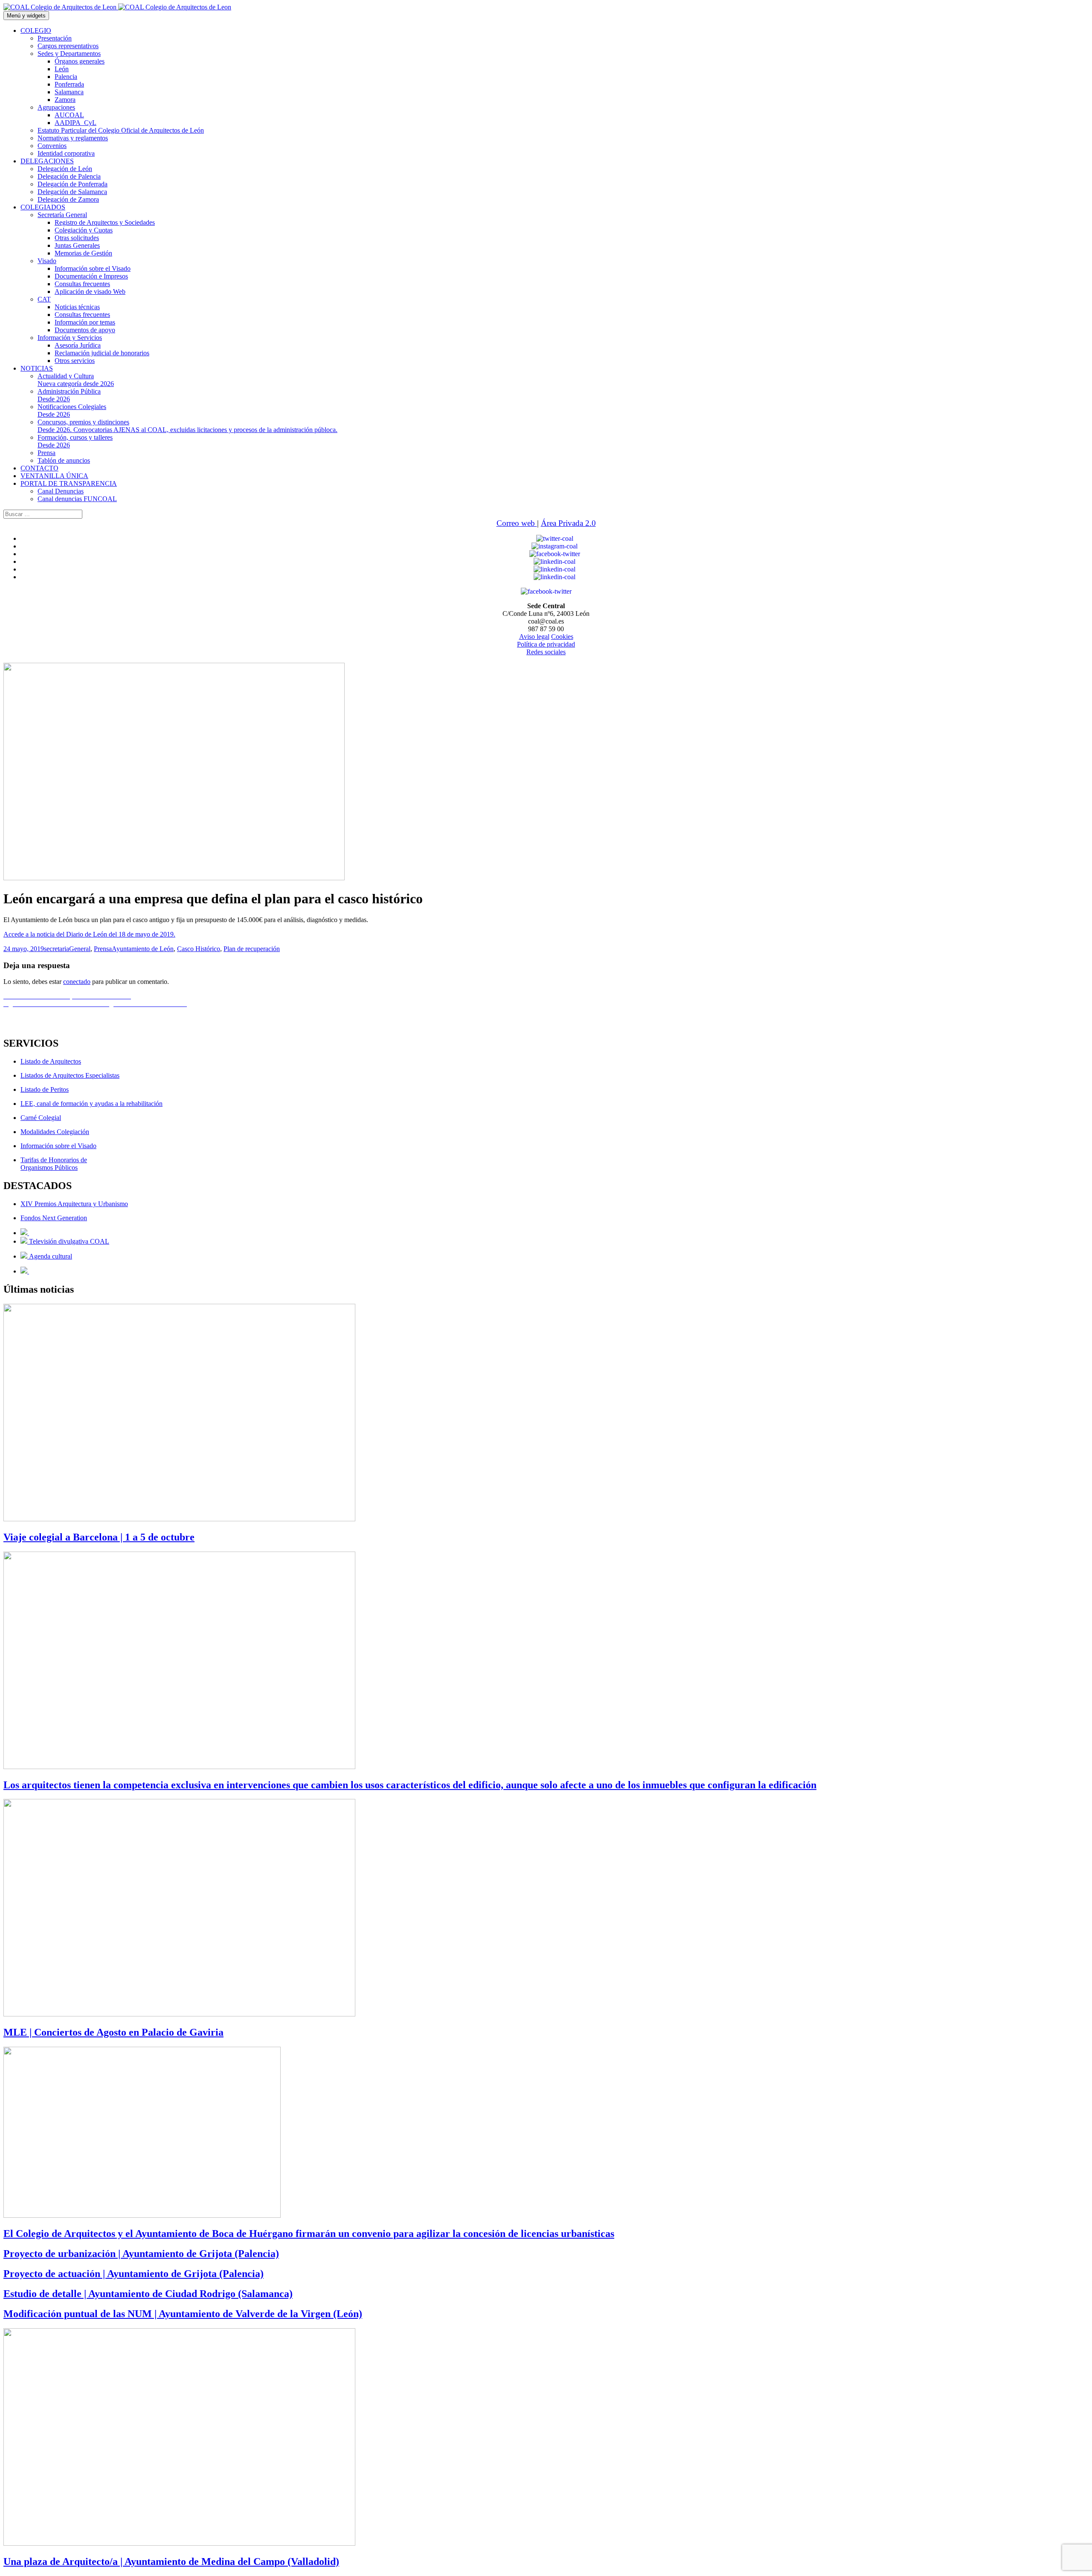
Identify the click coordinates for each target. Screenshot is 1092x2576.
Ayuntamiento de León (143, 949)
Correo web (517, 523)
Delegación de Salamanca (72, 192)
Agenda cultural (50, 1256)
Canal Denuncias (61, 491)
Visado (47, 261)
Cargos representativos (68, 46)
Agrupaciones (56, 107)
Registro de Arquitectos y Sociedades (105, 222)
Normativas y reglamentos (73, 138)
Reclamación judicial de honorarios (102, 353)
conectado (77, 982)
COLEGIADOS (43, 207)
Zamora (65, 100)
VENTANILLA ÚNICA (54, 476)
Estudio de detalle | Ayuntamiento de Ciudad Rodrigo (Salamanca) (148, 2294)
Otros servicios (75, 361)
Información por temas (85, 322)
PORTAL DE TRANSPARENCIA (69, 483)
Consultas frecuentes (82, 284)
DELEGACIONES (47, 161)
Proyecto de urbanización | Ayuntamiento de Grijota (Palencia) (141, 2254)
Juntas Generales (77, 245)
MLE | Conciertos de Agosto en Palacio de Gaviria (113, 2032)
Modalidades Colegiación (55, 1132)
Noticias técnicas (77, 307)
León (62, 69)
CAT (44, 299)
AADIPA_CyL (76, 123)
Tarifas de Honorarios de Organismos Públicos (54, 1164)
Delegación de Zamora (68, 199)
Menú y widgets (26, 16)
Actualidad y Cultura (76, 380)
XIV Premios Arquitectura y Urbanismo (74, 1204)
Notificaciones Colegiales (72, 410)
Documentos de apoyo (85, 330)
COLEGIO (36, 30)
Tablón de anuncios (64, 460)
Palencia (66, 77)
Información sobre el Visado (93, 268)
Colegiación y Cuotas (84, 230)
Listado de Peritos (45, 1089)
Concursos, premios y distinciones (187, 426)
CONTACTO (39, 468)
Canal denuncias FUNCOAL (77, 499)
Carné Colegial (41, 1118)
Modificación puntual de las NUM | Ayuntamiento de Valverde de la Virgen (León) (183, 2314)
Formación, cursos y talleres (75, 441)
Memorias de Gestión (83, 253)
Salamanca (69, 92)
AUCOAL (69, 115)
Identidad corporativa (66, 153)
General (80, 949)
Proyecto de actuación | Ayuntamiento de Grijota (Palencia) (134, 2274)
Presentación (55, 38)
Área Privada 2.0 (568, 523)
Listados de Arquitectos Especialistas (70, 1075)
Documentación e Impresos (91, 276)
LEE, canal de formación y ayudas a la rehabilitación (91, 1104)
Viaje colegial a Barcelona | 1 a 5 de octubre (99, 1537)
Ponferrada (69, 84)
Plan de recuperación (252, 949)
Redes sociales (546, 652)
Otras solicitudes (77, 238)
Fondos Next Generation (54, 1218)
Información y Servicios (70, 338)
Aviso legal (534, 637)
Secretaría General (62, 215)
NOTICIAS (37, 368)
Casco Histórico (199, 949)
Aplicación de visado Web (90, 292)
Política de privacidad (546, 644)
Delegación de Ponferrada (73, 184)
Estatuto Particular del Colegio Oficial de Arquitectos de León (121, 130)
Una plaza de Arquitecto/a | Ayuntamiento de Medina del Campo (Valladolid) (171, 2561)
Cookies (562, 637)
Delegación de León (65, 169)
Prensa (46, 453)
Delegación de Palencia (69, 176)
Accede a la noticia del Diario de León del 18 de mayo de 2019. (89, 934)
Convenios (52, 146)
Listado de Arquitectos (51, 1061)
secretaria (57, 949)
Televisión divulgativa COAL (68, 1241)
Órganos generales (80, 61)
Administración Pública (69, 395)
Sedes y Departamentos (69, 54)
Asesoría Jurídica (78, 345)
